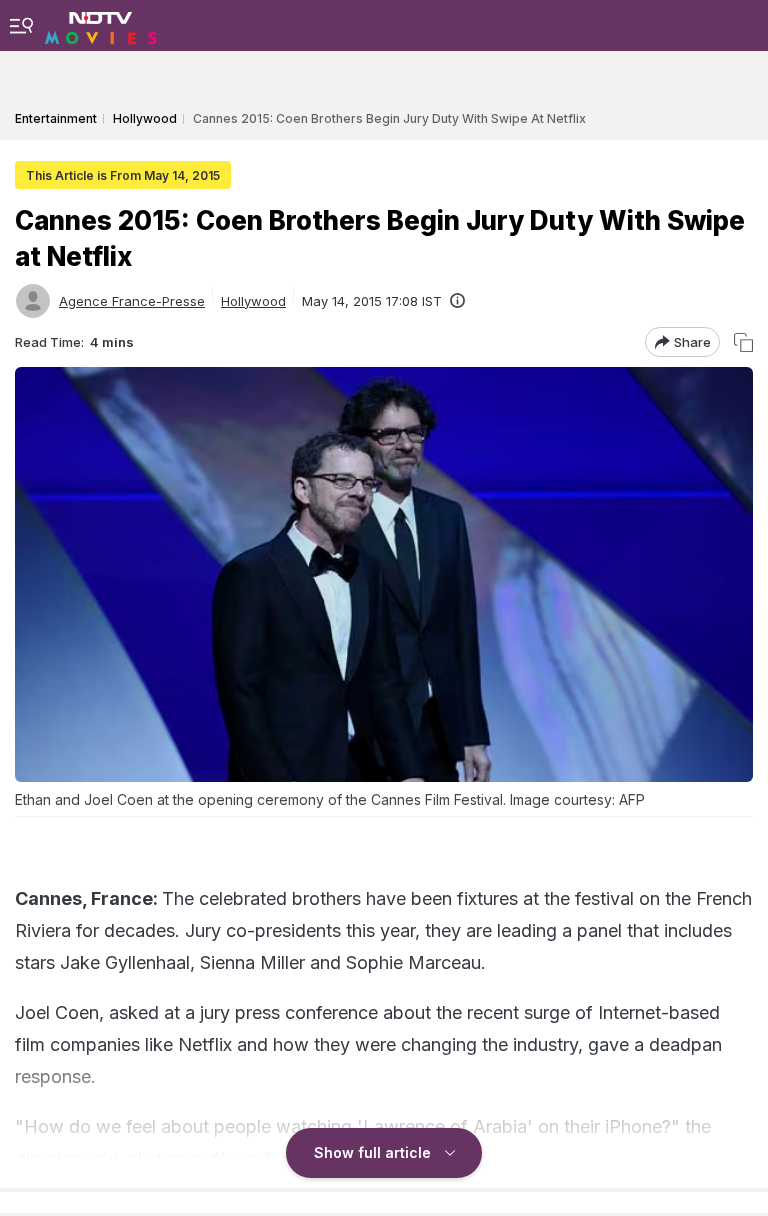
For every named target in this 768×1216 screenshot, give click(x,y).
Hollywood (253, 301)
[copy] (743, 342)
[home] (101, 25)
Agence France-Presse (132, 301)
